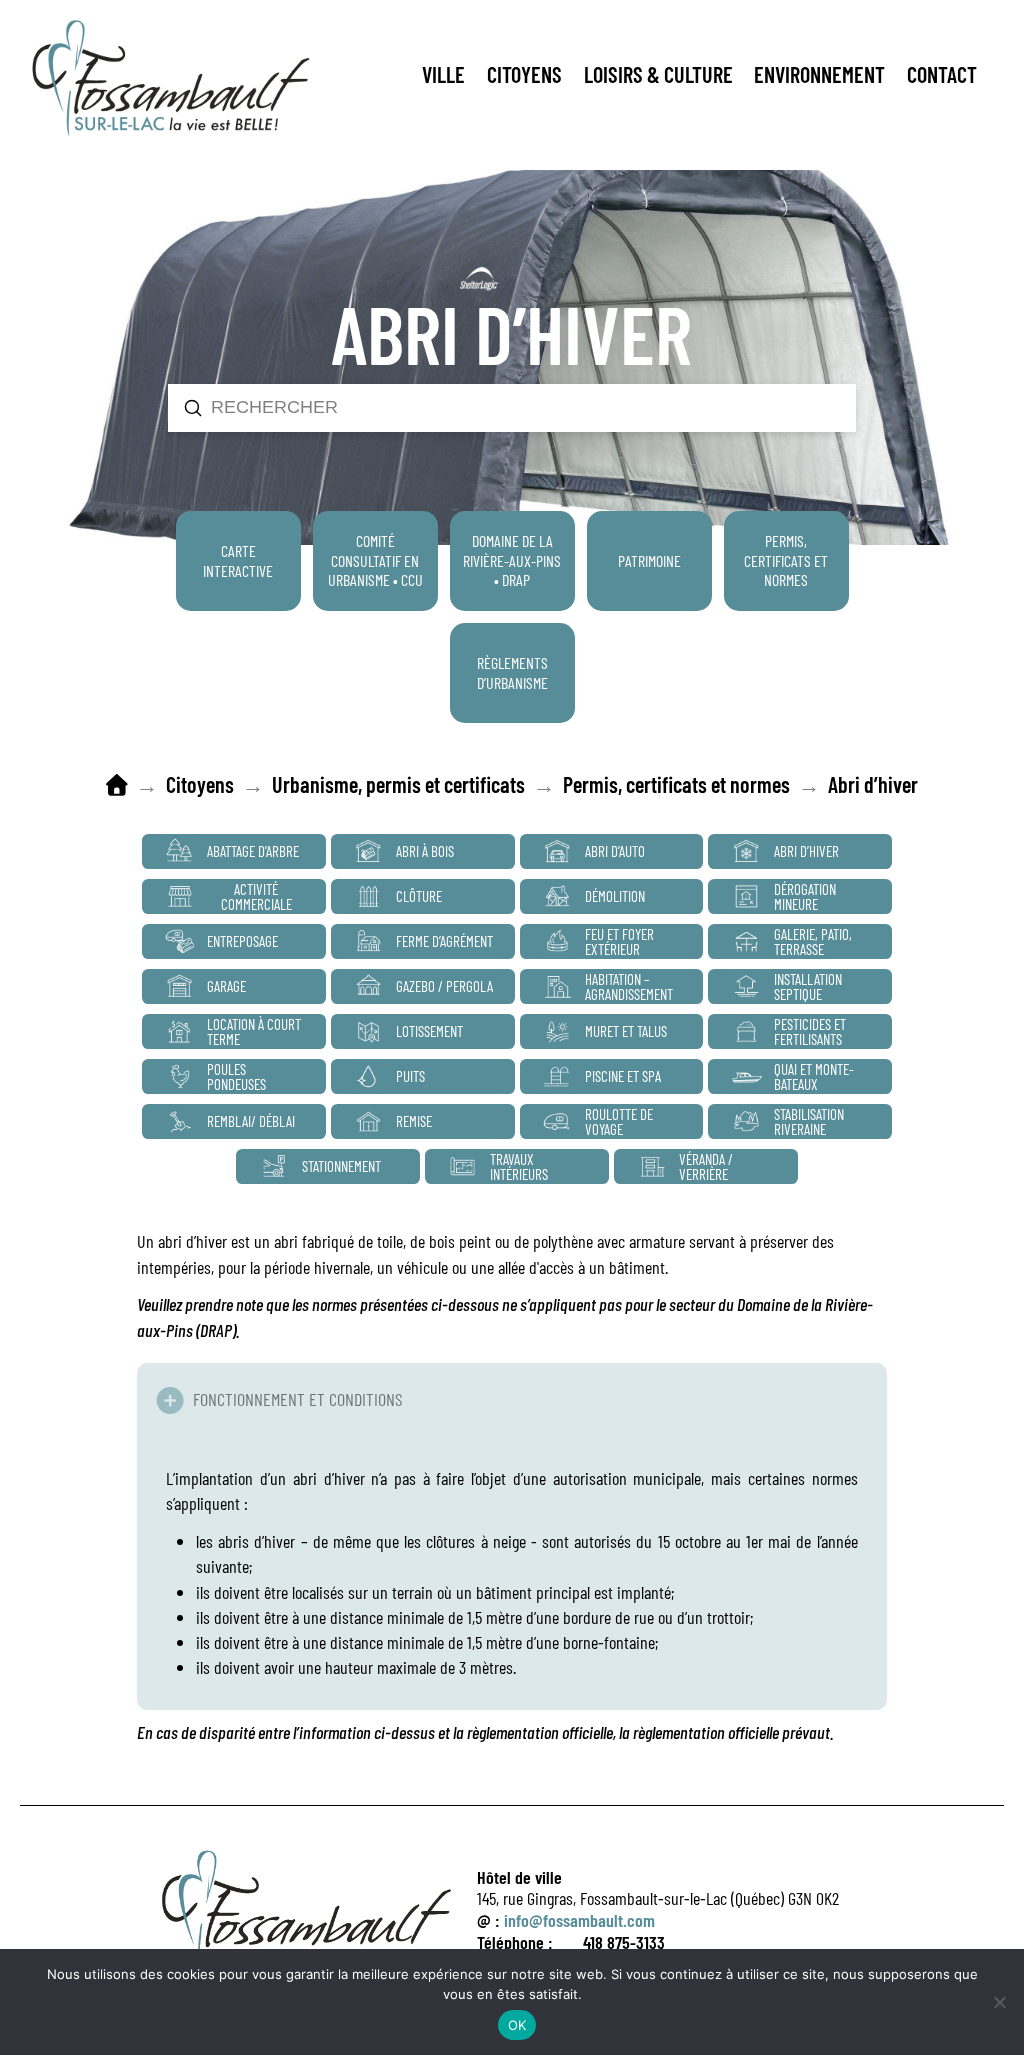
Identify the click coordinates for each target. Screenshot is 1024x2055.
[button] (443, 75)
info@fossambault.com (579, 1920)
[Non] (999, 2002)
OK (517, 2025)
